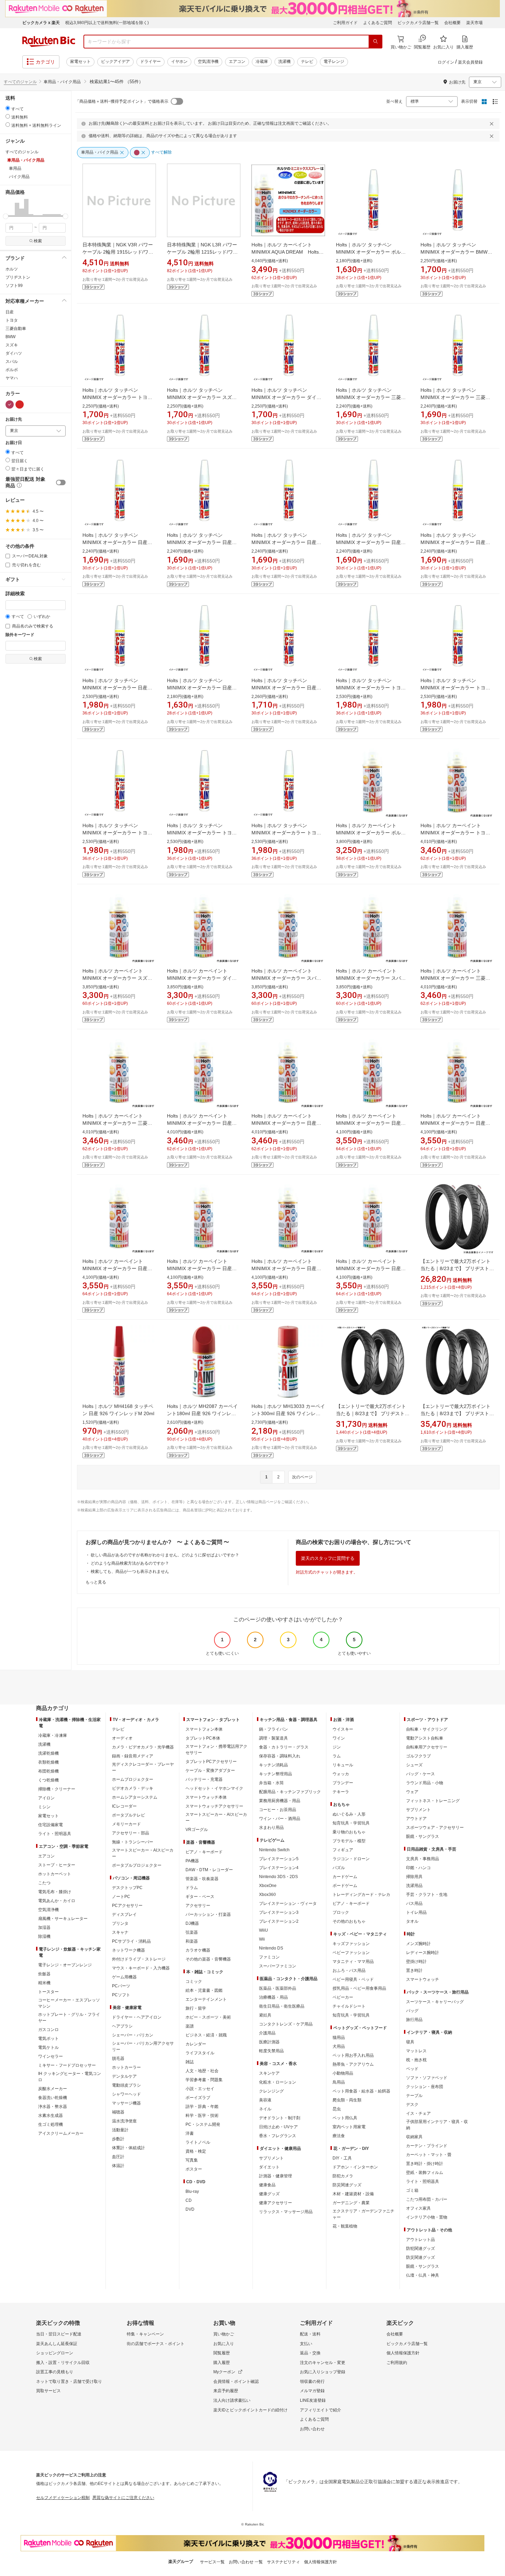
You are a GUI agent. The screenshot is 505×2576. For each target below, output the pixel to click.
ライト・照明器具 (55, 1834)
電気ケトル (48, 2047)
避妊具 (265, 2015)
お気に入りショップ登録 (323, 2372)
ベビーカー (343, 1997)
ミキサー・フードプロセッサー (67, 2065)
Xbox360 (267, 1895)
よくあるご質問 (378, 23)
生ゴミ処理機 (50, 2124)
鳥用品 (339, 2082)
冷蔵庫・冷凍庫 (53, 1735)
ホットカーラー (126, 2067)
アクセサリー (198, 1906)
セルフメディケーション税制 (63, 2498)
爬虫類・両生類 (347, 2100)
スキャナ (120, 1932)
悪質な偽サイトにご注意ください (123, 2498)
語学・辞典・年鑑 (202, 2107)
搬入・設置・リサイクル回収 (63, 2363)
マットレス (416, 2051)
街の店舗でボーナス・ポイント (156, 2344)
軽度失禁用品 (271, 2051)
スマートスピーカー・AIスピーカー (143, 1853)
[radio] (8, 108)
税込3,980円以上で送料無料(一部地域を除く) (107, 23)
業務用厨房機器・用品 (280, 1801)
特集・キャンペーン (145, 2334)
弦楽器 (192, 1932)
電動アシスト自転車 (425, 1738)
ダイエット (269, 2167)
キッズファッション (351, 1944)
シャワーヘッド (126, 2094)
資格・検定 (196, 2151)
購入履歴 (222, 2363)
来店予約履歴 (226, 2391)
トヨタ (12, 320)
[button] (8, 208)
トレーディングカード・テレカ (361, 1895)
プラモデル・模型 (349, 1841)
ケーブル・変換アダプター (210, 1770)
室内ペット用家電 (349, 2127)
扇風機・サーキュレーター (63, 1919)
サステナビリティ (283, 2562)
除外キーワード (20, 635)
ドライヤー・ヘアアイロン (137, 2017)
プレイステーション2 (279, 1921)
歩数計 (118, 2139)
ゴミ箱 (412, 2190)
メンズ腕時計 (418, 1944)
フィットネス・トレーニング (433, 1801)
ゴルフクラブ (418, 1756)
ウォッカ (341, 1774)
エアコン (237, 62)
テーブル (414, 2096)
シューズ (414, 1765)
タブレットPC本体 (203, 1738)
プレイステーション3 (279, 1912)
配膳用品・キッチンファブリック (290, 1792)
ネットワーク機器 (128, 1950)
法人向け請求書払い (232, 2400)
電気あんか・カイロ (57, 1901)
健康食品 (267, 2185)
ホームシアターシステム (135, 1797)
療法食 (339, 2136)
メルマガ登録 (312, 2391)
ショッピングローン (55, 2353)
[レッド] (20, 404)
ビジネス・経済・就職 (206, 2035)
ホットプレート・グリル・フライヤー (69, 2018)
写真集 (192, 2160)
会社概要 (452, 23)
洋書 (190, 2133)
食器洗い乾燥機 (53, 2098)
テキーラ (341, 1792)
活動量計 (120, 2130)
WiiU (263, 1930)
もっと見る (96, 1582)
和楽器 (192, 1941)
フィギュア (343, 1850)
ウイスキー (343, 1729)
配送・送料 (310, 2334)
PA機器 (192, 1861)
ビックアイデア (115, 62)
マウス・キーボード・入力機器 (141, 1968)
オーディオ (122, 1738)
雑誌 (190, 2062)
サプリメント (271, 2158)
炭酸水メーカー (53, 2089)
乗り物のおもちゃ (349, 1832)
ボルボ (12, 370)
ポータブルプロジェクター (137, 1865)
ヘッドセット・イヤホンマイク (214, 1788)
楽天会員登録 (470, 62)
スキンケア (269, 2073)
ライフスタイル (200, 2053)
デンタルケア (124, 2076)
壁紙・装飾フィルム (425, 2173)
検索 (38, 241)
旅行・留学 (196, 2008)
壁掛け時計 (416, 1962)
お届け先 (14, 419)
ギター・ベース (200, 1897)
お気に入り (224, 2344)
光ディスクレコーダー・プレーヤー (143, 1767)
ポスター (194, 2169)
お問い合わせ (312, 2429)
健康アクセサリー (276, 2203)
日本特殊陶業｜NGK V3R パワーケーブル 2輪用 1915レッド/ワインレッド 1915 (118, 252)
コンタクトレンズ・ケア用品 (286, 2024)
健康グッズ (269, 2194)
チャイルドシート (349, 2006)
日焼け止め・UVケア (278, 2127)
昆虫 (337, 2109)
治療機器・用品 (273, 1997)
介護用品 (267, 2033)
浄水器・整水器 (53, 2107)
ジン (337, 1747)
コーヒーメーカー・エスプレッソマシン (69, 2003)
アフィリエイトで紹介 (321, 2410)
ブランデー (343, 1783)
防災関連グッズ (347, 2185)
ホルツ (12, 269)
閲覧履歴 (222, 2353)
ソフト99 (14, 286)
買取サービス (48, 2391)
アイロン (46, 1798)
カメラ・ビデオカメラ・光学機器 (143, 1747)
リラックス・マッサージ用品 (286, 2212)
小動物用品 (343, 2073)
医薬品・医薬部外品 (278, 1988)
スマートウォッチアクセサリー (214, 1806)
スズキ (12, 345)
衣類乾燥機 (48, 1762)
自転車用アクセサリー (427, 1747)
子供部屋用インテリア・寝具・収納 (437, 2125)
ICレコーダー (124, 1806)
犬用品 (339, 2046)
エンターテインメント (206, 1999)
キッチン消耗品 (273, 1765)
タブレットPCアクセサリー (211, 1762)
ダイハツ (14, 353)
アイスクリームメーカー (61, 2133)
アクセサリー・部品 (131, 1833)
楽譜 (190, 2026)
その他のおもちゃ (349, 1921)
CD (189, 2200)
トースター (48, 1992)
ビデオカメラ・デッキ (133, 1788)
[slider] (6, 216)
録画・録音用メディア (133, 1756)
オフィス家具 (418, 2208)
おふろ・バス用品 (349, 1970)
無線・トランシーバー (133, 1842)
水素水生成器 (50, 2116)
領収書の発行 (312, 2381)
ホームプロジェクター (133, 1779)
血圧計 (118, 2157)
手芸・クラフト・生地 (427, 1895)
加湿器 (44, 1928)
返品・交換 (310, 2353)
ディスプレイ (124, 1914)
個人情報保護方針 (403, 2353)
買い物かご (224, 2334)
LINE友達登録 (313, 2400)
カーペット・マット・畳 (429, 2155)
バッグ (412, 2011)
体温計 (118, 2166)
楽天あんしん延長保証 (57, 2344)
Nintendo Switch (274, 1850)
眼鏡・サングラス (423, 1836)
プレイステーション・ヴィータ (288, 1903)
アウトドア (416, 1819)
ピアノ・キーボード (204, 1852)
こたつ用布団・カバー (427, 2199)
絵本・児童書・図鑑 (204, 1990)
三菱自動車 (16, 329)
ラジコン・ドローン (351, 1859)
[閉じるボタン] (493, 124)
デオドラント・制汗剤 (280, 2118)
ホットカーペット (55, 1874)
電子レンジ (334, 62)
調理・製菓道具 (273, 1738)
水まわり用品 (271, 1828)
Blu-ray (192, 2191)
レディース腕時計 (423, 1953)
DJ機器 (192, 1923)
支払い (306, 2344)
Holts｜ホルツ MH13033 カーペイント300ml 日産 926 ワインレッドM (288, 1413)
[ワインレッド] (10, 404)
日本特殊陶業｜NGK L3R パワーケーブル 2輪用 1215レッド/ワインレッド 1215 (202, 252)
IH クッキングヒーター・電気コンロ (70, 2077)
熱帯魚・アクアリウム (353, 2064)
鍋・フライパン (273, 1729)
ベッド (412, 2069)
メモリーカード (126, 1824)
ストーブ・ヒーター (57, 1865)
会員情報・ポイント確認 (236, 2381)
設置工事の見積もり (55, 2372)
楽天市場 (474, 23)
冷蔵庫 (262, 62)
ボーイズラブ (198, 2098)
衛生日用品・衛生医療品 (282, 2006)
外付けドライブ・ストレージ (139, 1959)
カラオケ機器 (198, 1950)
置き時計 (414, 1970)
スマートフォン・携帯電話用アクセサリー (216, 1750)
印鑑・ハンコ (418, 1868)
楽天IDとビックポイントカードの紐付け (250, 2410)
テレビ (307, 62)
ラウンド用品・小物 (425, 1783)
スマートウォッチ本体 (206, 1797)
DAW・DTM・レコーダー (209, 1870)
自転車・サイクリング (427, 1729)
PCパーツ (121, 1986)
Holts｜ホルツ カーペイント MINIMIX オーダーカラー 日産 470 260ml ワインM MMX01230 (202, 1268)
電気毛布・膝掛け (55, 1892)
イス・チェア (418, 2113)
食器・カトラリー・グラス (284, 1747)
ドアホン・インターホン (355, 2167)
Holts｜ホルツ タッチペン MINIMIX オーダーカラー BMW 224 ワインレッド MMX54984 (454, 252)
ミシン (44, 1807)
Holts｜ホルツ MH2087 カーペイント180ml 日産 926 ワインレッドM (202, 1413)
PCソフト (121, 1995)
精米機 (44, 1983)
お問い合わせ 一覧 (246, 2562)
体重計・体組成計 (128, 2148)
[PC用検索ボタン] (375, 42)
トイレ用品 (416, 1912)
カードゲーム (345, 1877)
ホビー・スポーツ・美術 (208, 2017)
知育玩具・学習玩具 (351, 1823)
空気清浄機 (208, 62)
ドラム (192, 1888)
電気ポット (48, 2039)
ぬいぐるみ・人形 (349, 1814)
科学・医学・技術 (202, 2116)
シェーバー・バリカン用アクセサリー (143, 2046)
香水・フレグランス (278, 2136)
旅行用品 (414, 2020)
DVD (190, 2209)
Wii (262, 1939)
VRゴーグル (197, 1830)
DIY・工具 (342, 2158)
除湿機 (44, 1936)
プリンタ (120, 1923)
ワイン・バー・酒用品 (280, 1819)
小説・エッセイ (200, 2089)
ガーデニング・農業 (351, 2203)
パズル (339, 1868)
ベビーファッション (351, 1953)
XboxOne (268, 1886)
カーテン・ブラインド (427, 2146)
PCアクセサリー (127, 1906)
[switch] (61, 482)
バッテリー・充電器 (204, 1779)
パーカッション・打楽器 (208, 1914)
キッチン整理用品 (276, 1774)
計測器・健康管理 (276, 2176)
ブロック (341, 1912)
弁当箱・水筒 (271, 1783)
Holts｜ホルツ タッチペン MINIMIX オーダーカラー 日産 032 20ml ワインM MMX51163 (200, 688)
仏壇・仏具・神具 (423, 2275)
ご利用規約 (397, 2363)
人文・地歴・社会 (202, 2071)
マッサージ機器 (126, 2103)
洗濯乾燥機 (48, 1753)
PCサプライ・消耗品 (131, 1941)
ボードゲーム (345, 1886)
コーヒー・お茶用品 (278, 1810)
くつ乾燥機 (48, 1780)
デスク (412, 2105)
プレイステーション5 (279, 1859)
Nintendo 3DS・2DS (278, 1877)
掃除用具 (414, 1877)
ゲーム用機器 (124, 1977)
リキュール (343, 1765)
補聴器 (118, 2112)
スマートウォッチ (423, 1979)
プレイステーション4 (279, 1868)
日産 (10, 312)
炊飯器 (44, 1974)
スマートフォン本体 (204, 1729)
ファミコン (269, 1957)
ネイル (265, 2109)
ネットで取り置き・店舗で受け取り (69, 2381)
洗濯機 (284, 62)
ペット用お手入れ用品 (353, 2055)
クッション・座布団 (425, 2087)
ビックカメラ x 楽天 (41, 23)
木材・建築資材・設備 (353, 2194)
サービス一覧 (212, 2562)
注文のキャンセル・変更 (323, 2363)
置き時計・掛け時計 (425, 2164)
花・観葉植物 (345, 2226)
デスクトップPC (127, 1888)
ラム (337, 1756)
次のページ (302, 1477)
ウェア (412, 1792)
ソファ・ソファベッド (427, 2078)
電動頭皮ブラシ (126, 2085)
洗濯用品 (414, 1886)
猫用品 (339, 2038)
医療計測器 (269, 2042)
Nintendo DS (271, 1948)
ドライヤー (150, 62)
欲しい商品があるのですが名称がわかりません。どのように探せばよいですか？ (165, 1555)
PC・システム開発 (203, 2124)
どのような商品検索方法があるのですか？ (130, 1563)
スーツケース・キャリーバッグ (435, 2002)
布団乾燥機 (48, 1771)
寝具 (410, 2042)
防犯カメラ (343, 2176)
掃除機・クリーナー (57, 1789)
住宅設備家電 (50, 1825)
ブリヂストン (18, 277)
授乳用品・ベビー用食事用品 (359, 1988)
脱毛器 (118, 2058)
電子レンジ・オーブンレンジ (65, 1965)
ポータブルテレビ (128, 1815)
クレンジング (271, 2091)
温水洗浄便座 (124, 2121)
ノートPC (121, 1897)
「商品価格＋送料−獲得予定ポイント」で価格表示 (122, 101)
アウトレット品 (420, 2240)
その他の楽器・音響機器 (208, 1959)
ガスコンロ (48, 2030)
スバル (12, 362)
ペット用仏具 (345, 2118)
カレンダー (196, 2044)
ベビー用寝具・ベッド (353, 1979)
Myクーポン (224, 2372)
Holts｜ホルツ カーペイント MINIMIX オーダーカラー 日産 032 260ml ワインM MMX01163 (286, 1268)
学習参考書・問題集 (204, 2080)
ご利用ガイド (345, 23)
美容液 (265, 2100)
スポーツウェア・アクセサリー (435, 1828)
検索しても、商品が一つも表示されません (130, 1572)
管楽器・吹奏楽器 (202, 1879)
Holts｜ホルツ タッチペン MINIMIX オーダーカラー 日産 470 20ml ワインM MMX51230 (116, 688)
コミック (194, 1981)
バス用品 (414, 1903)
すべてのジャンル (20, 82)
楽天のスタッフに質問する (328, 1558)
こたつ (44, 1883)
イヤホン (179, 62)
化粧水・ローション (278, 2082)
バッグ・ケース (420, 1774)
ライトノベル (198, 2142)
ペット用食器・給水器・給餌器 (361, 2091)
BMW (10, 337)
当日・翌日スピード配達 (59, 2334)
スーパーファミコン (278, 1966)
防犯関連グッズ (420, 2249)
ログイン (446, 62)
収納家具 (414, 2137)
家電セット (80, 62)
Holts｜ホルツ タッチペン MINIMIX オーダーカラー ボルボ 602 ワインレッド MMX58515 (371, 252)
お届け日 (14, 443)
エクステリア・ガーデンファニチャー (363, 2214)
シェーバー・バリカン (133, 2035)
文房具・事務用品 (423, 1859)
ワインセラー (50, 2056)
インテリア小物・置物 (427, 2217)
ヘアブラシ (122, 2026)
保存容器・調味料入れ (280, 1756)
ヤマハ (12, 378)
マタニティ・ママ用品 (353, 1962)
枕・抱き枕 (416, 2060)
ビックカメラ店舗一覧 (418, 23)
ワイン (339, 1738)
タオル (412, 1921)
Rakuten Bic (49, 42)
